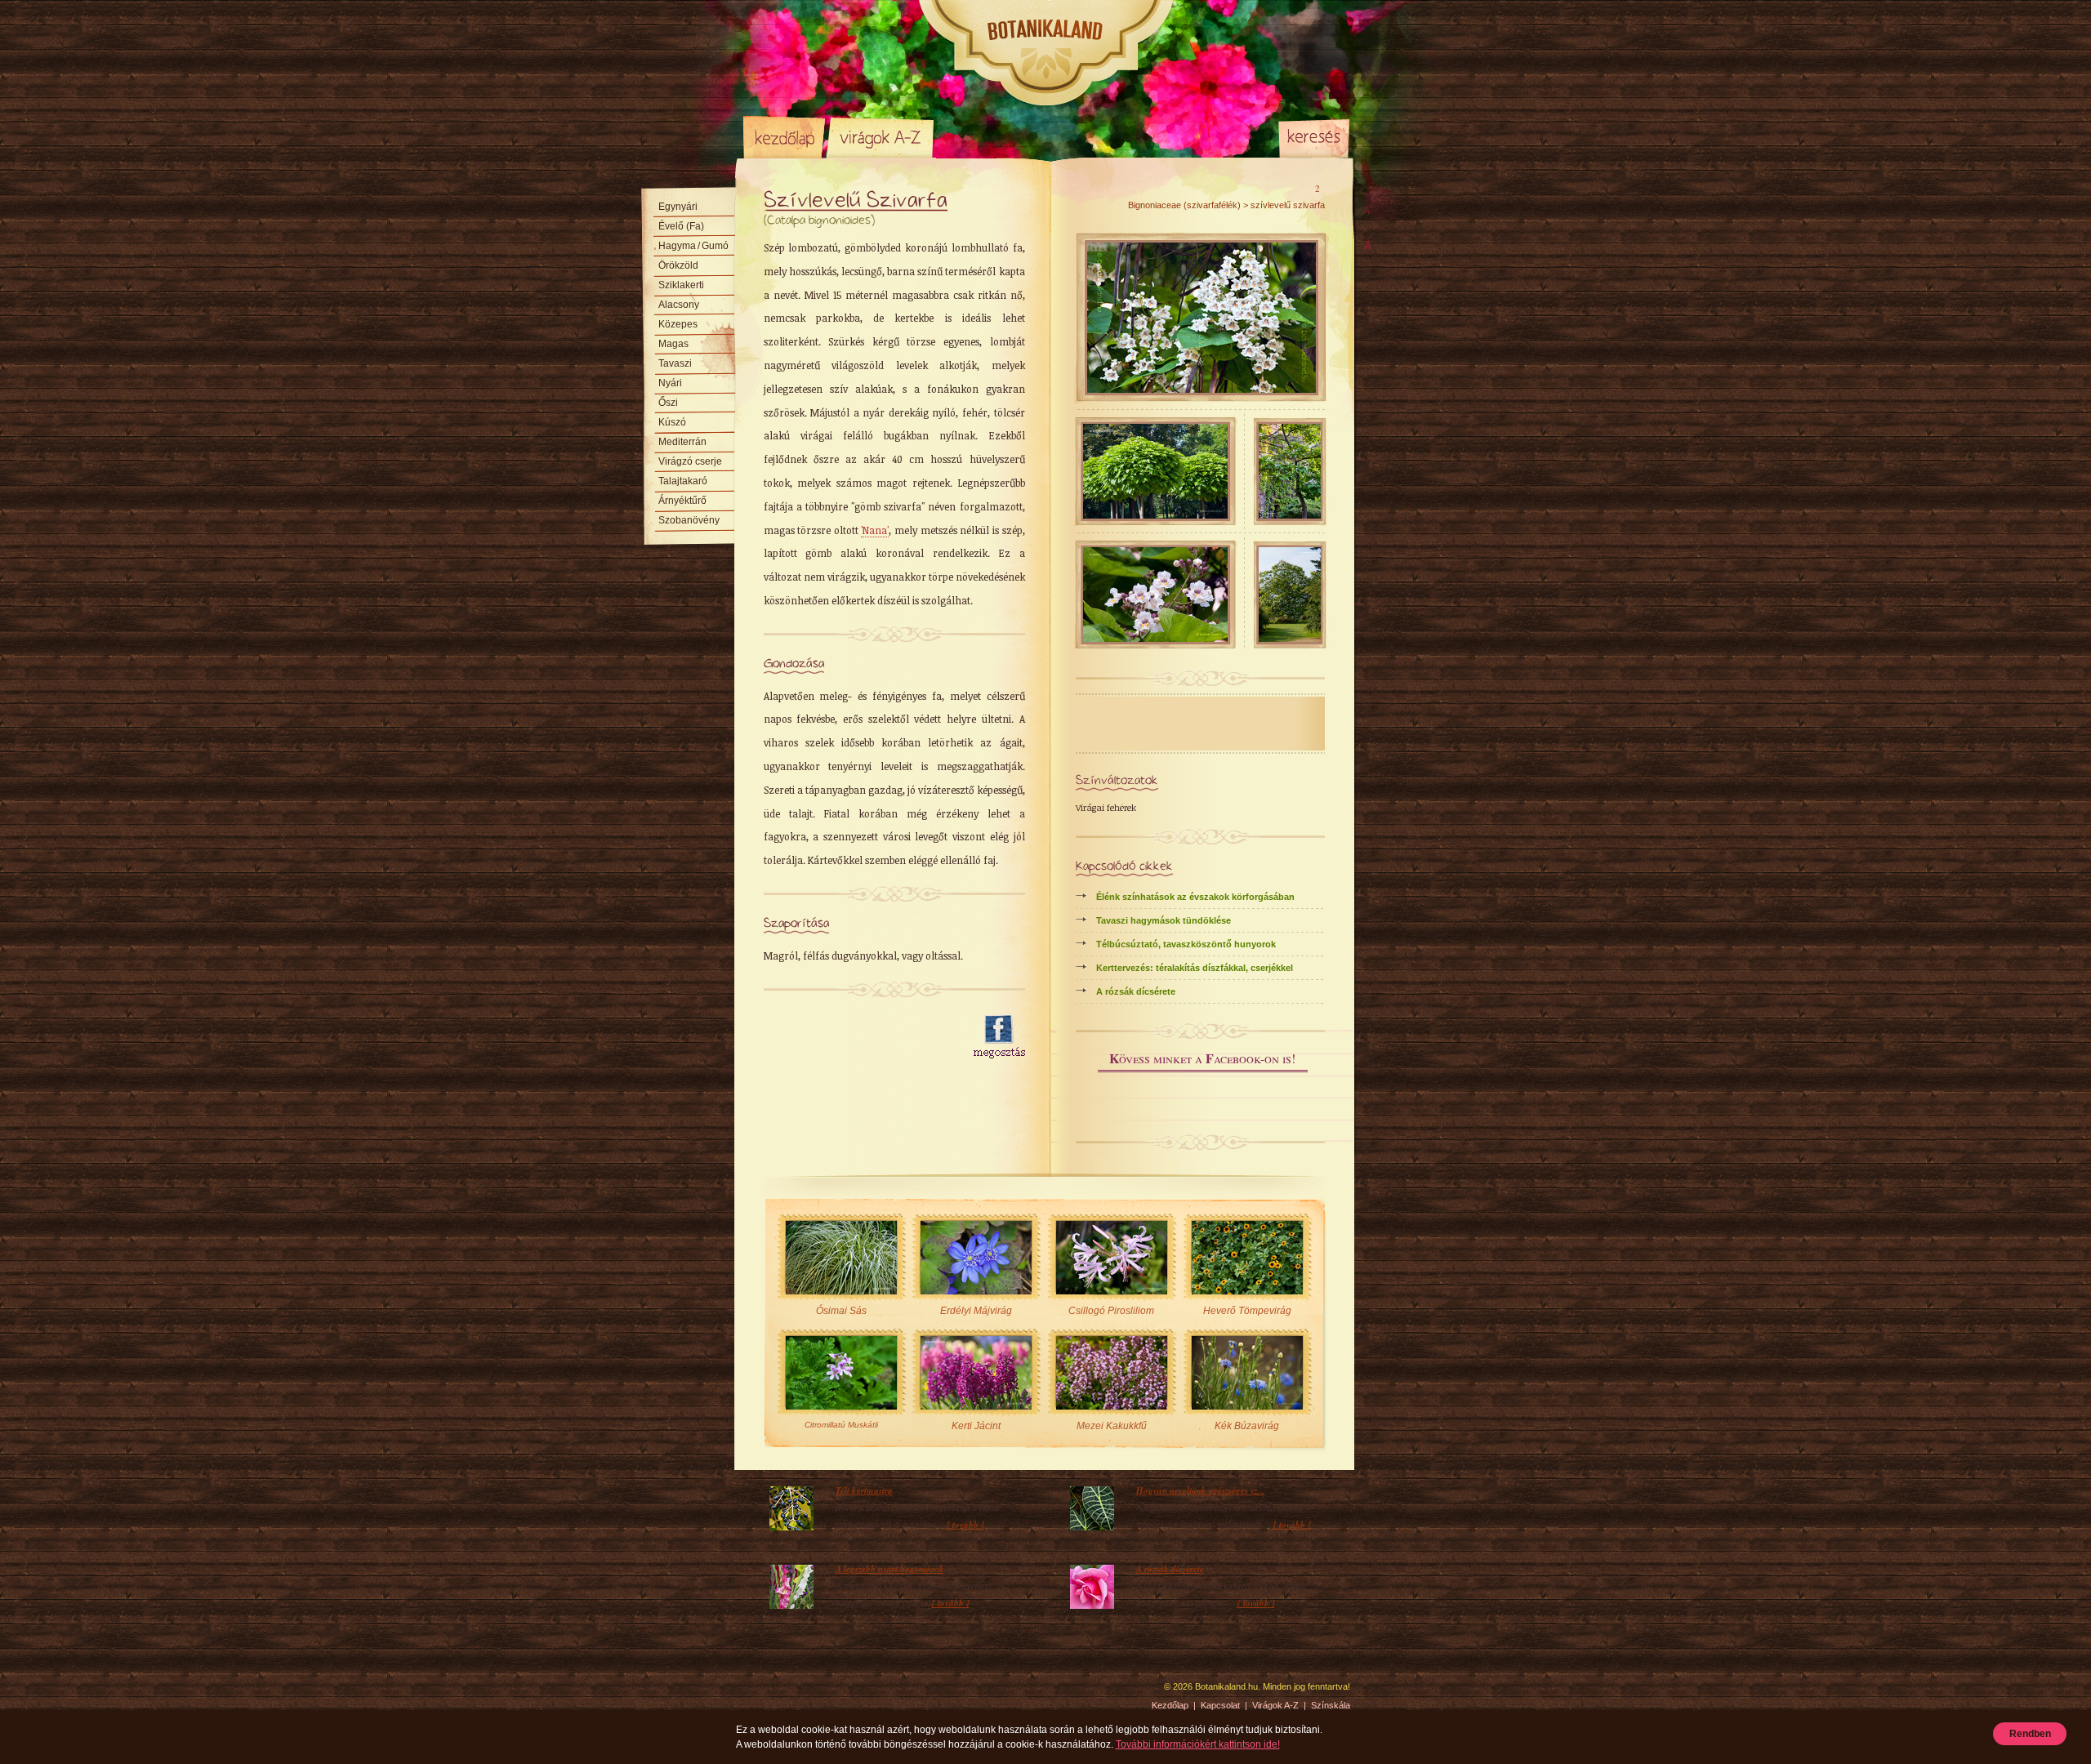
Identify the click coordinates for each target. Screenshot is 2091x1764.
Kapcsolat (1220, 1705)
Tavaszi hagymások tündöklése (1164, 920)
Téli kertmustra (864, 1490)
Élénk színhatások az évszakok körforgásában (1195, 897)
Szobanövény (689, 520)
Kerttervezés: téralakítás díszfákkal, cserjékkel (1195, 968)
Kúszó (672, 422)
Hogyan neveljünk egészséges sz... (1200, 1490)
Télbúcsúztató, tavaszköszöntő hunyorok (1186, 944)
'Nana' (875, 530)
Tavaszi (675, 363)
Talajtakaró (683, 481)
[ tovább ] (965, 1525)
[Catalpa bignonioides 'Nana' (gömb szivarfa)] (1155, 515)
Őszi (668, 403)
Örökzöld (678, 265)
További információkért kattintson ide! (1198, 1744)
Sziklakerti (681, 285)
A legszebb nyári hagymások (890, 1569)
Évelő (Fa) (681, 226)
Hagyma (693, 246)
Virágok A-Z (881, 137)
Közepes (678, 324)
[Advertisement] (859, 1037)
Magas (673, 344)
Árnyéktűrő (682, 501)
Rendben (2030, 1734)
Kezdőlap (784, 137)
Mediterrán (682, 442)
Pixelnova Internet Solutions (782, 1692)
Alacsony (679, 305)
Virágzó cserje (690, 461)
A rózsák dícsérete (1136, 991)
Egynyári (678, 207)
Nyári (670, 383)
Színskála (976, 137)
